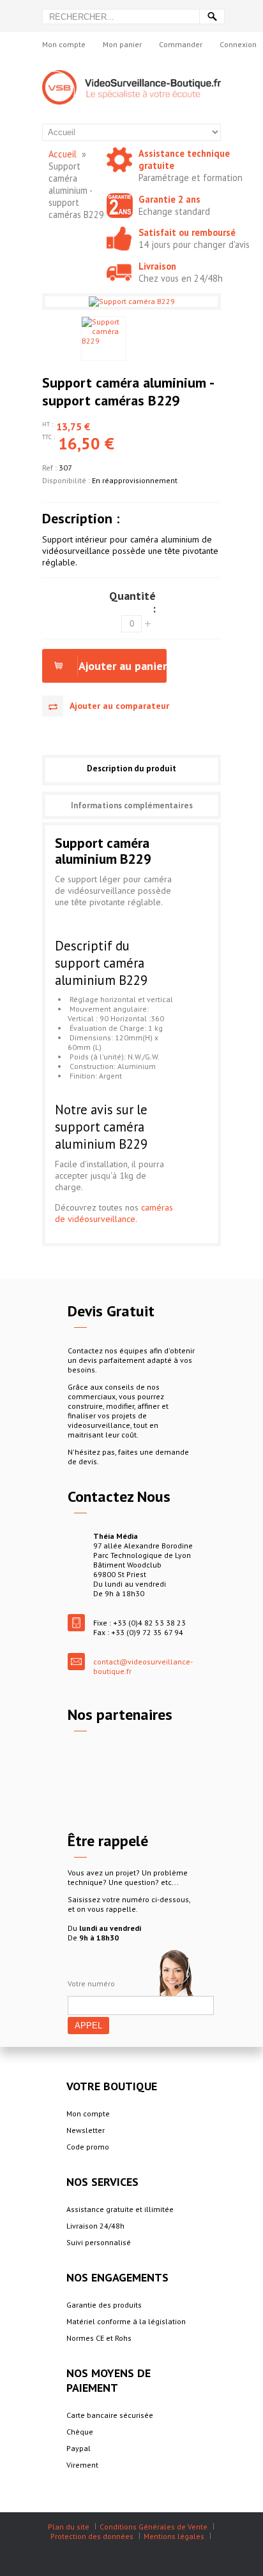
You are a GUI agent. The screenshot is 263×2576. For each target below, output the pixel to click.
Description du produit (131, 768)
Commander (181, 44)
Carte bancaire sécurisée (110, 2415)
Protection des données (92, 2536)
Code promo (88, 2147)
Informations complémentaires (132, 805)
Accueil (63, 154)
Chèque (80, 2432)
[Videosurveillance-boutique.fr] (131, 75)
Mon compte (64, 44)
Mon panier (122, 44)
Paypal (79, 2448)
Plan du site (69, 2527)
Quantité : (132, 602)
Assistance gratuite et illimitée (120, 2209)
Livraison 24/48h (95, 2226)
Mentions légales (174, 2536)
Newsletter (86, 2130)
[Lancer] (212, 17)
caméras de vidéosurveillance (114, 1213)
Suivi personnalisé (99, 2242)
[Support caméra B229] (103, 338)
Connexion (238, 44)
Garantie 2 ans (169, 199)
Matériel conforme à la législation (126, 2321)
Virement (82, 2465)
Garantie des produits (104, 2305)
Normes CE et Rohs (99, 2338)
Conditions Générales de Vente (154, 2527)
